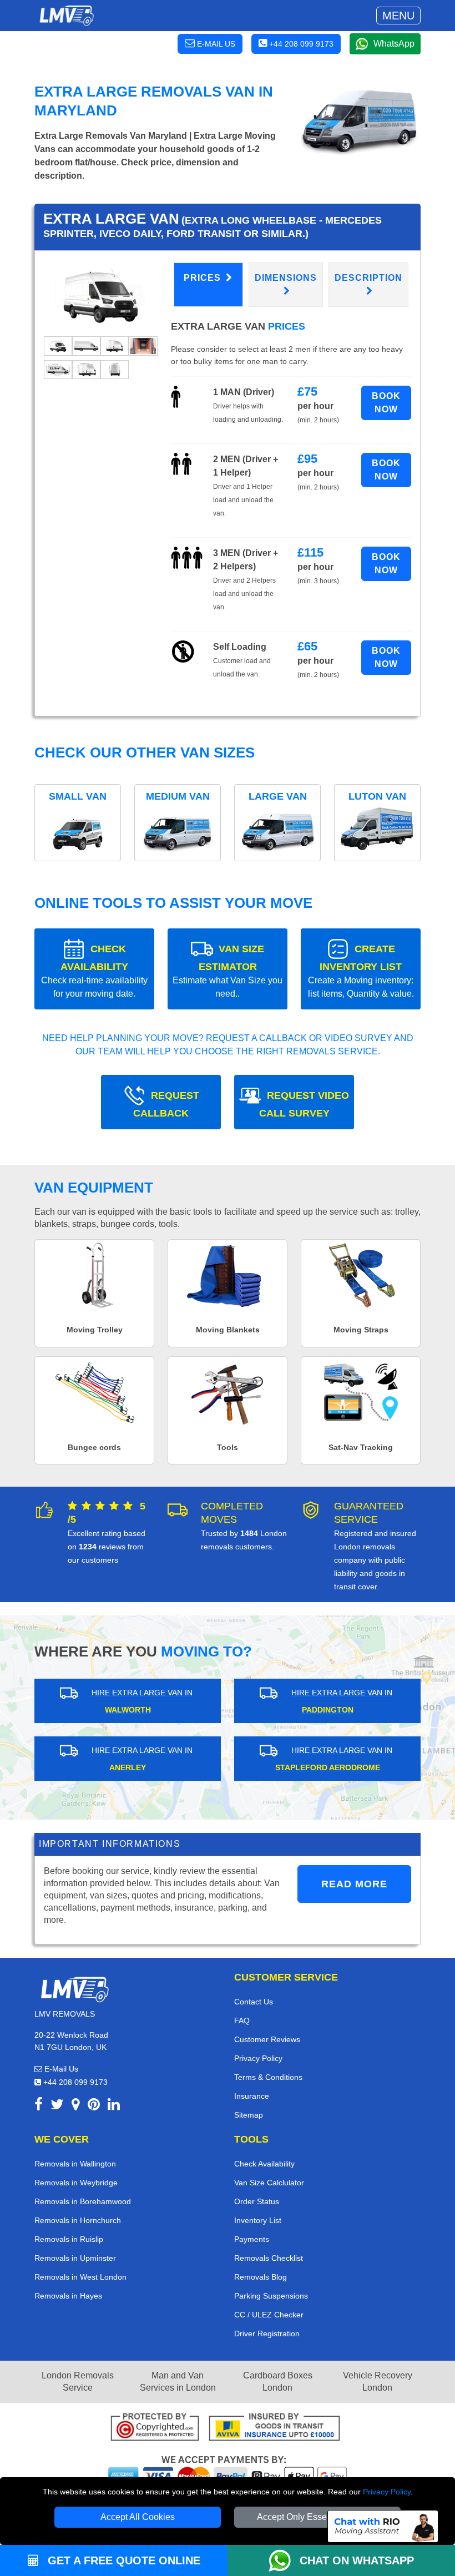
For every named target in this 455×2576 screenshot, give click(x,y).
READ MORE (354, 1884)
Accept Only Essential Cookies (318, 2517)
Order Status (257, 2201)
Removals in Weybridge (76, 2183)
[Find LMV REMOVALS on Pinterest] (94, 2106)
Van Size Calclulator (269, 2183)
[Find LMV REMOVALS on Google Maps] (76, 2106)
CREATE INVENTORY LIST (361, 971)
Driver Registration (267, 2333)
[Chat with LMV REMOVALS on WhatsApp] (284, 2560)
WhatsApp (394, 44)
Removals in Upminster (75, 2258)
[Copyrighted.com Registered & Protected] (155, 2429)
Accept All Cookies (138, 2517)
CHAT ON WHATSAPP (357, 2560)
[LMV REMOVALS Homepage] (66, 16)
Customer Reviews (267, 2039)
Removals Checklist (269, 2258)
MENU (398, 16)
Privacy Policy (387, 2492)
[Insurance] (274, 2429)
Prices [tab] (204, 278)
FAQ (242, 2021)
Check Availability (264, 2164)
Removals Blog (261, 2277)
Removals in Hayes (68, 2296)
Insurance (252, 2096)
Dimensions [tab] (286, 278)
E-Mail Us (60, 2069)
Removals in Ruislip (69, 2239)
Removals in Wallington (75, 2164)
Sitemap (249, 2115)
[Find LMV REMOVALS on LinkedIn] (114, 2106)
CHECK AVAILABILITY (94, 971)
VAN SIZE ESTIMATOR (228, 971)
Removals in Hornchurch (78, 2220)
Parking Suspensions (271, 2296)
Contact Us (254, 2002)
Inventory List (258, 2220)
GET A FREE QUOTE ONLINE (122, 2560)
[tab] (58, 345)
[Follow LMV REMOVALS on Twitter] (57, 2106)
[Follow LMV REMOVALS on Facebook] (39, 2106)
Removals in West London (80, 2277)
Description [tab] (368, 278)
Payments (252, 2239)
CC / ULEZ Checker (269, 2315)
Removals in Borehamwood (83, 2201)
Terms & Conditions (268, 2077)
